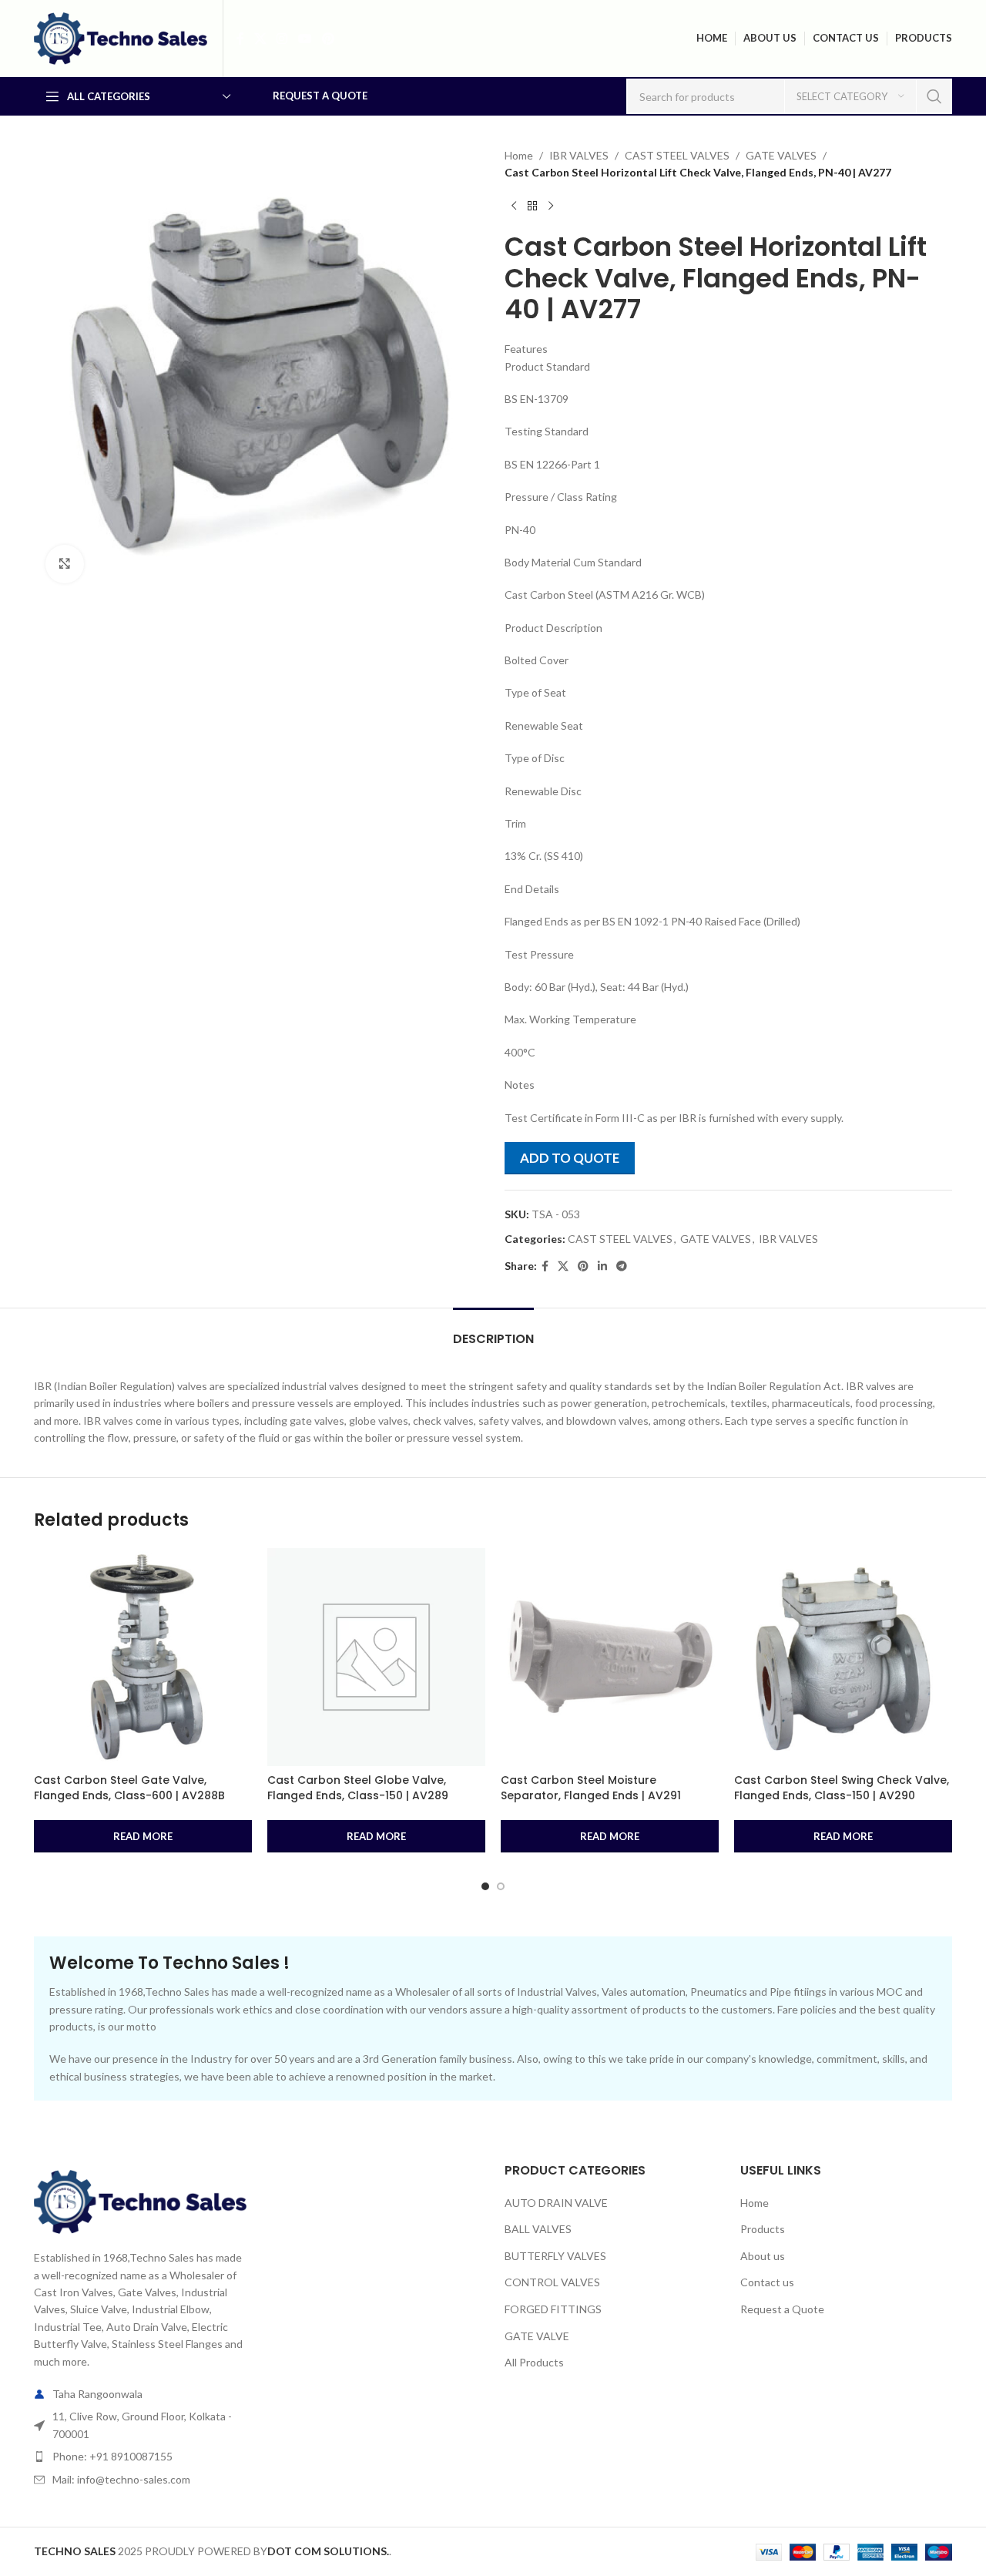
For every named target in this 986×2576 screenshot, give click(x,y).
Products (763, 2229)
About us (763, 2256)
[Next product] (551, 207)
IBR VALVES (579, 155)
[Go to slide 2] (501, 1886)
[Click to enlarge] (65, 564)
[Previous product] (514, 207)
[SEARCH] (934, 96)
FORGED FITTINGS (553, 2309)
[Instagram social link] (282, 39)
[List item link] (140, 2457)
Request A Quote (320, 96)
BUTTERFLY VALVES (555, 2256)
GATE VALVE (537, 2336)
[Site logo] (121, 37)
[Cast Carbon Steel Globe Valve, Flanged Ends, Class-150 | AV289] (376, 1657)
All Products (534, 2362)
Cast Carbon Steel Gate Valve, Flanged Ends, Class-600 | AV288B (129, 1788)
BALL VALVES (538, 2229)
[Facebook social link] (240, 39)
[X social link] (260, 39)
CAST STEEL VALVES (677, 155)
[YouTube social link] (305, 39)
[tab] (493, 1331)
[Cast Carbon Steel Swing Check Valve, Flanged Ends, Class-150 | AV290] (843, 1657)
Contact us (767, 2282)
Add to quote (570, 1158)
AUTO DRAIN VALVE (556, 2203)
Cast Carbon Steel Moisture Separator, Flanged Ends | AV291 (591, 1788)
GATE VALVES (781, 155)
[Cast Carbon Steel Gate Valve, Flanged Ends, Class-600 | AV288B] (143, 1657)
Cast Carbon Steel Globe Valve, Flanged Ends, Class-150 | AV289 (358, 1788)
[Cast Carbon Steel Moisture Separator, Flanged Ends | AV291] (610, 1657)
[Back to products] (532, 207)
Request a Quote (782, 2309)
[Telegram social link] (622, 1266)
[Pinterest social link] (328, 39)
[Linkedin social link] (602, 1266)
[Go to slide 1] (485, 1886)
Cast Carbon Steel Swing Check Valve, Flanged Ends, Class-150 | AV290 (842, 1788)
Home (519, 155)
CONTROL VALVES (552, 2282)
